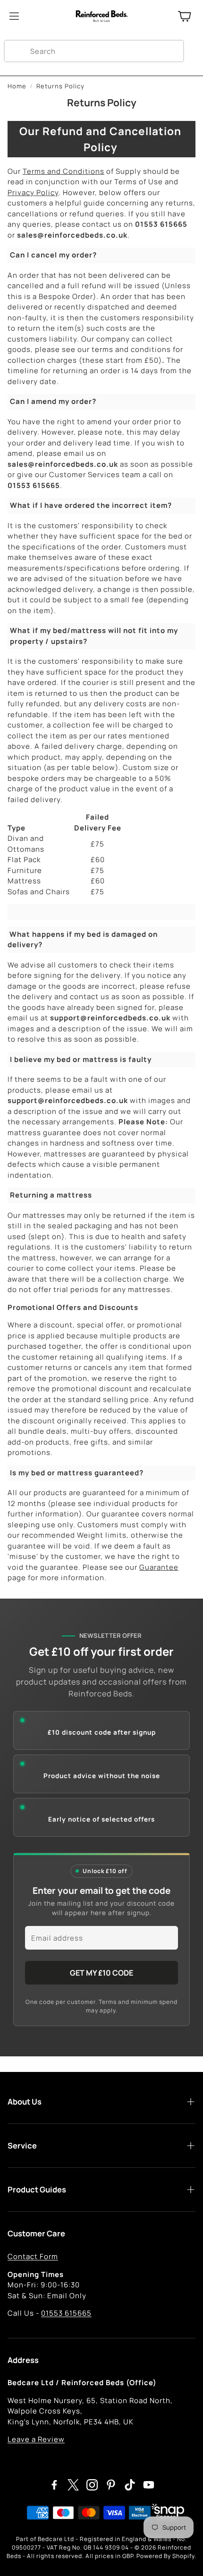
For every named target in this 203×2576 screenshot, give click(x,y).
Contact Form (33, 2256)
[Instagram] (92, 2485)
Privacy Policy (33, 193)
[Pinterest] (111, 2485)
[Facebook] (54, 2485)
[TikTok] (130, 2485)
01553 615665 (66, 2313)
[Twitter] (73, 2485)
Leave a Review (36, 2439)
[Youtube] (149, 2485)
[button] (94, 51)
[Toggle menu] (14, 16)
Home (17, 86)
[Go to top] (182, 2556)
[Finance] (165, 2513)
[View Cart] (185, 16)
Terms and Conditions (63, 171)
